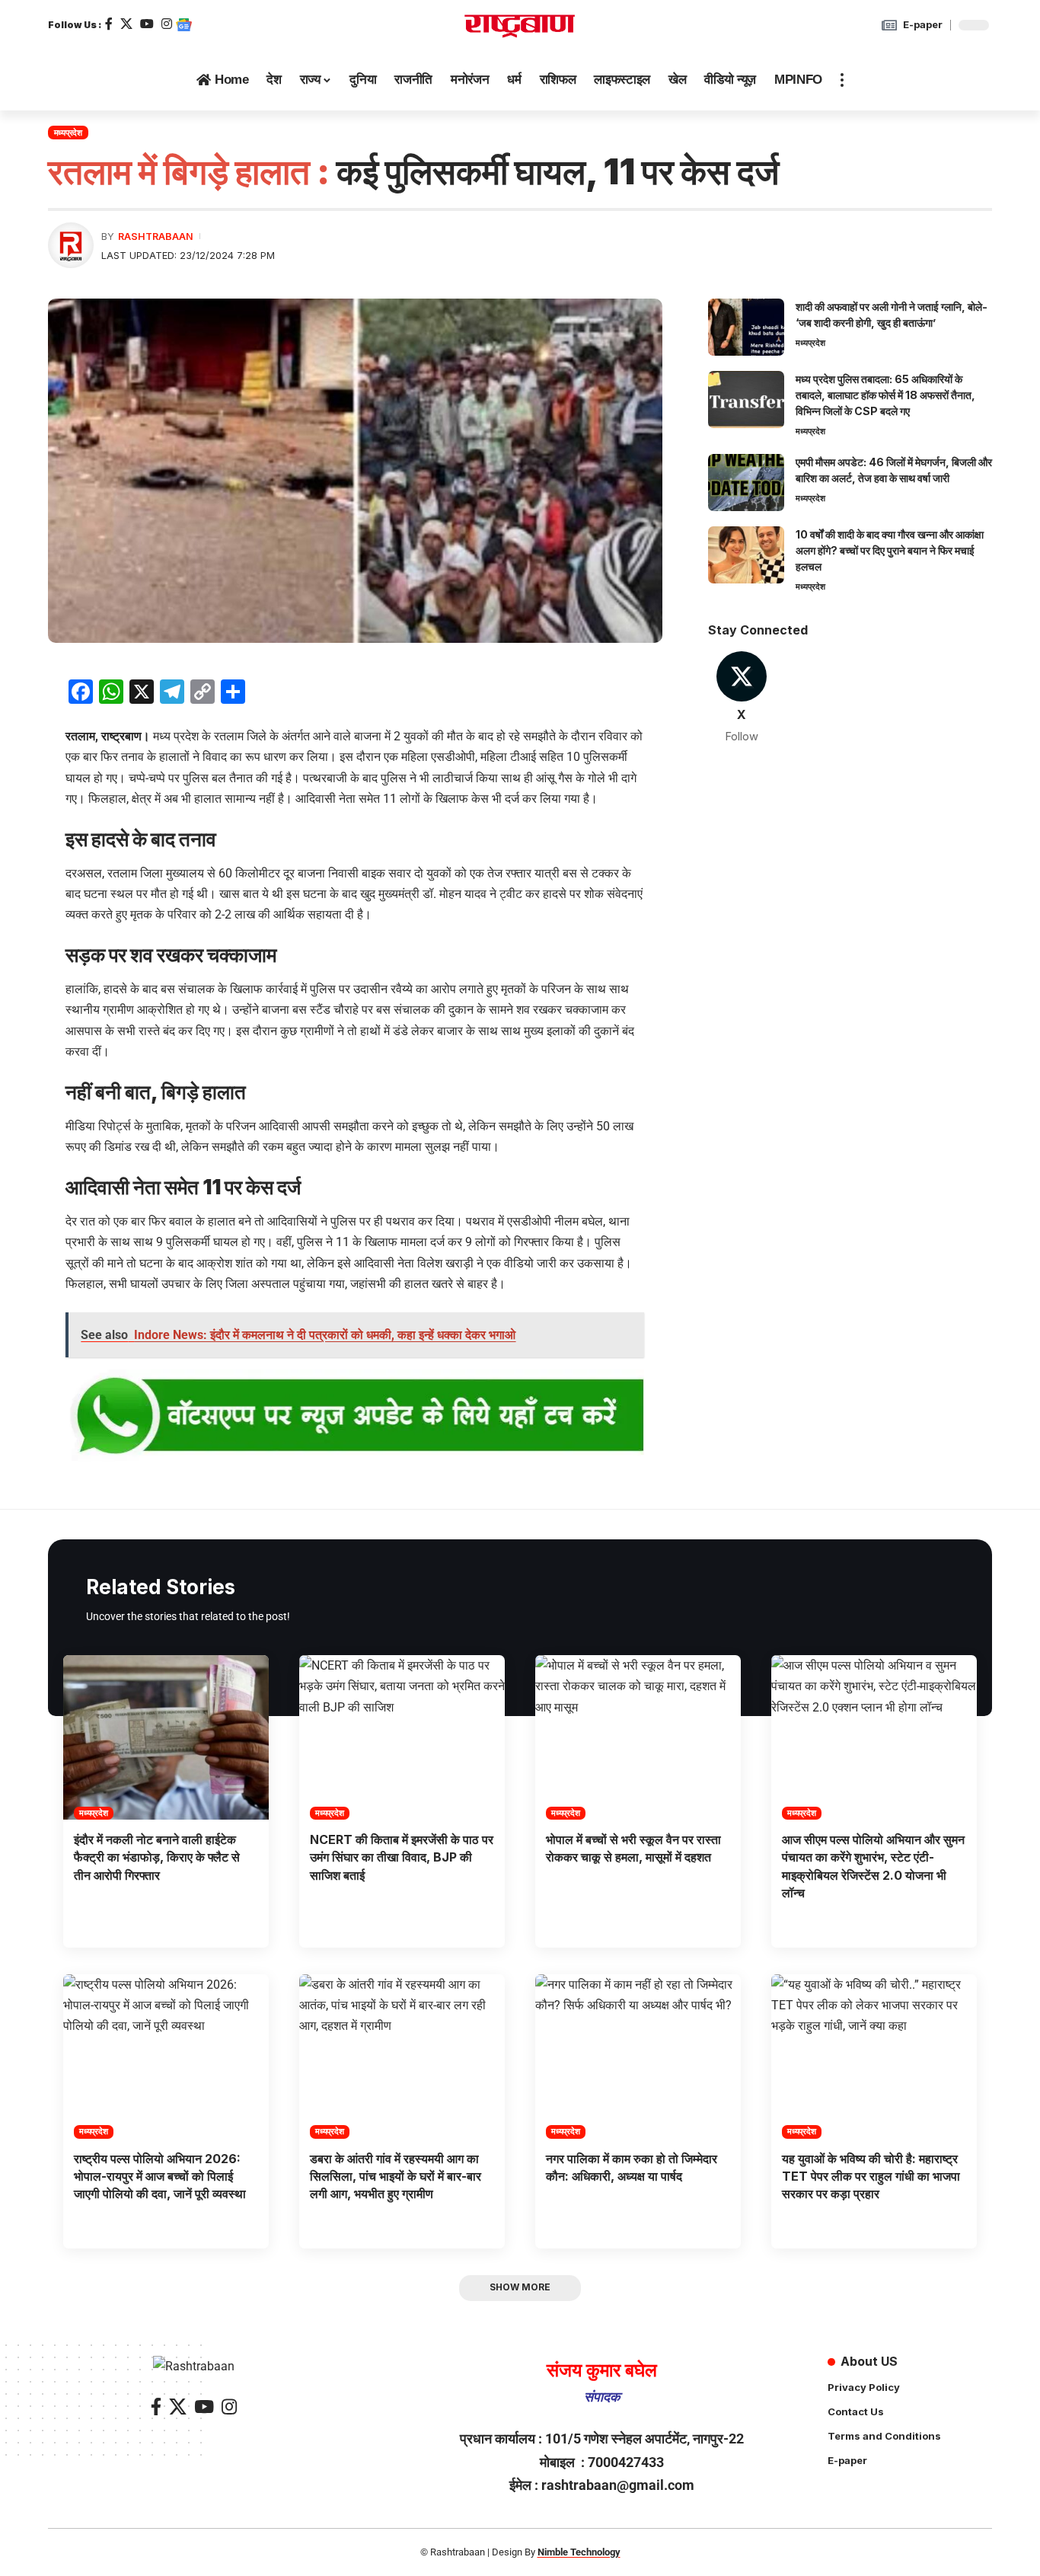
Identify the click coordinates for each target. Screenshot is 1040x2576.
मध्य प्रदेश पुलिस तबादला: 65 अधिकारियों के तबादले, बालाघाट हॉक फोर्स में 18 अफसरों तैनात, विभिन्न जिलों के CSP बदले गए (885, 395)
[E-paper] (889, 25)
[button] (842, 80)
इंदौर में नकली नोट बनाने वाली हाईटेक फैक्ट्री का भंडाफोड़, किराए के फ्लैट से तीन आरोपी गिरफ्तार (157, 1857)
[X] (126, 24)
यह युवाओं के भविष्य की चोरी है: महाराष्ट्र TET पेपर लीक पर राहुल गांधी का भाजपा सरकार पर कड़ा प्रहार (871, 2176)
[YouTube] (147, 24)
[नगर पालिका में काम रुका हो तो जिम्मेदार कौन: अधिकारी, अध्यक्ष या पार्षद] (638, 2057)
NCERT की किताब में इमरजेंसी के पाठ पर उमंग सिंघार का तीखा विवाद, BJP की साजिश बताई (402, 1857)
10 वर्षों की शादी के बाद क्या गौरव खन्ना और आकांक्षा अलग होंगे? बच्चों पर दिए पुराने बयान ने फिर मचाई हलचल (890, 550)
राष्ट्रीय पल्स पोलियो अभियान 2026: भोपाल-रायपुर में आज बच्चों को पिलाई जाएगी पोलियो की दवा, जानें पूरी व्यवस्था (160, 2176)
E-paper (923, 24)
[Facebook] (109, 24)
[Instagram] (167, 24)
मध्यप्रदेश (68, 133)
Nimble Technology (579, 2552)
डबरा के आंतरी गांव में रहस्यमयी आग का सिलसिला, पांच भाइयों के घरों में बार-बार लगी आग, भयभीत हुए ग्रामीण (396, 2176)
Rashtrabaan (156, 237)
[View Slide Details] (355, 1417)
